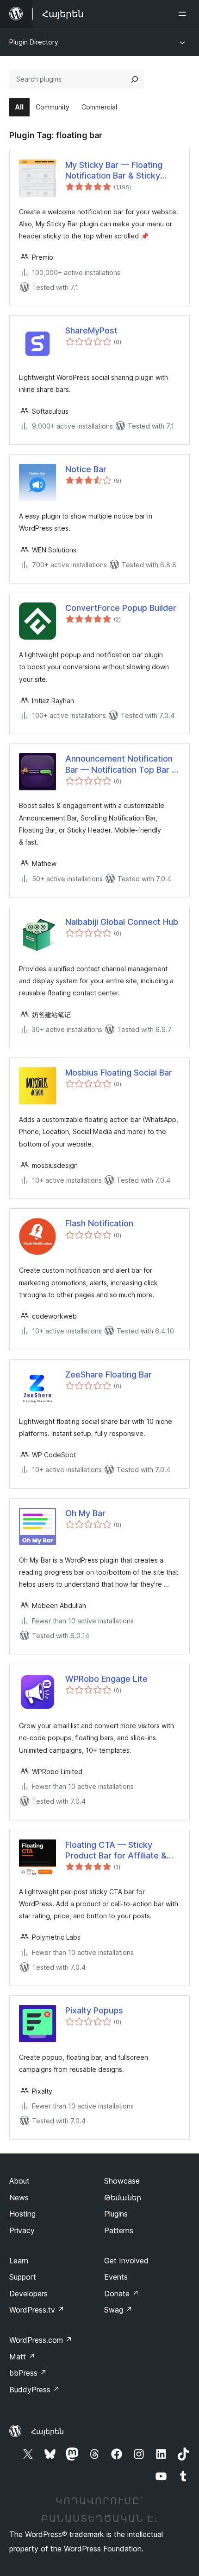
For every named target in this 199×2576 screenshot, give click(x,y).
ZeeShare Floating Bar (109, 1375)
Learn (19, 2261)
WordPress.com (41, 2340)
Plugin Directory (34, 42)
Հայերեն (47, 2431)
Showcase (122, 2181)
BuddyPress (34, 2390)
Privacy (22, 2230)
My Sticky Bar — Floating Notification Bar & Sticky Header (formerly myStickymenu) (114, 171)
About (19, 2181)
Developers (28, 2294)
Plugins (116, 2214)
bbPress (28, 2373)
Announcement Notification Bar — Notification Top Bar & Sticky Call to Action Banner (121, 764)
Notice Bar (86, 469)
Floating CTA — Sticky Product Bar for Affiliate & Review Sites (116, 1851)
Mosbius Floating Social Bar (119, 1073)
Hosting (22, 2214)
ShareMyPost (91, 330)
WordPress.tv (37, 2310)
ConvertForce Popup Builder (121, 608)
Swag (118, 2310)
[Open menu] (184, 14)
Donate (121, 2294)
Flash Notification (99, 1223)
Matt (22, 2357)
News (19, 2198)
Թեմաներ (123, 2198)
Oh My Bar (85, 1513)
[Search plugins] (135, 79)
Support (23, 2277)
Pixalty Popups (94, 2010)
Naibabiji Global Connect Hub (122, 922)
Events (116, 2277)
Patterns (119, 2230)
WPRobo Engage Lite (106, 1679)
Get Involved (126, 2261)
